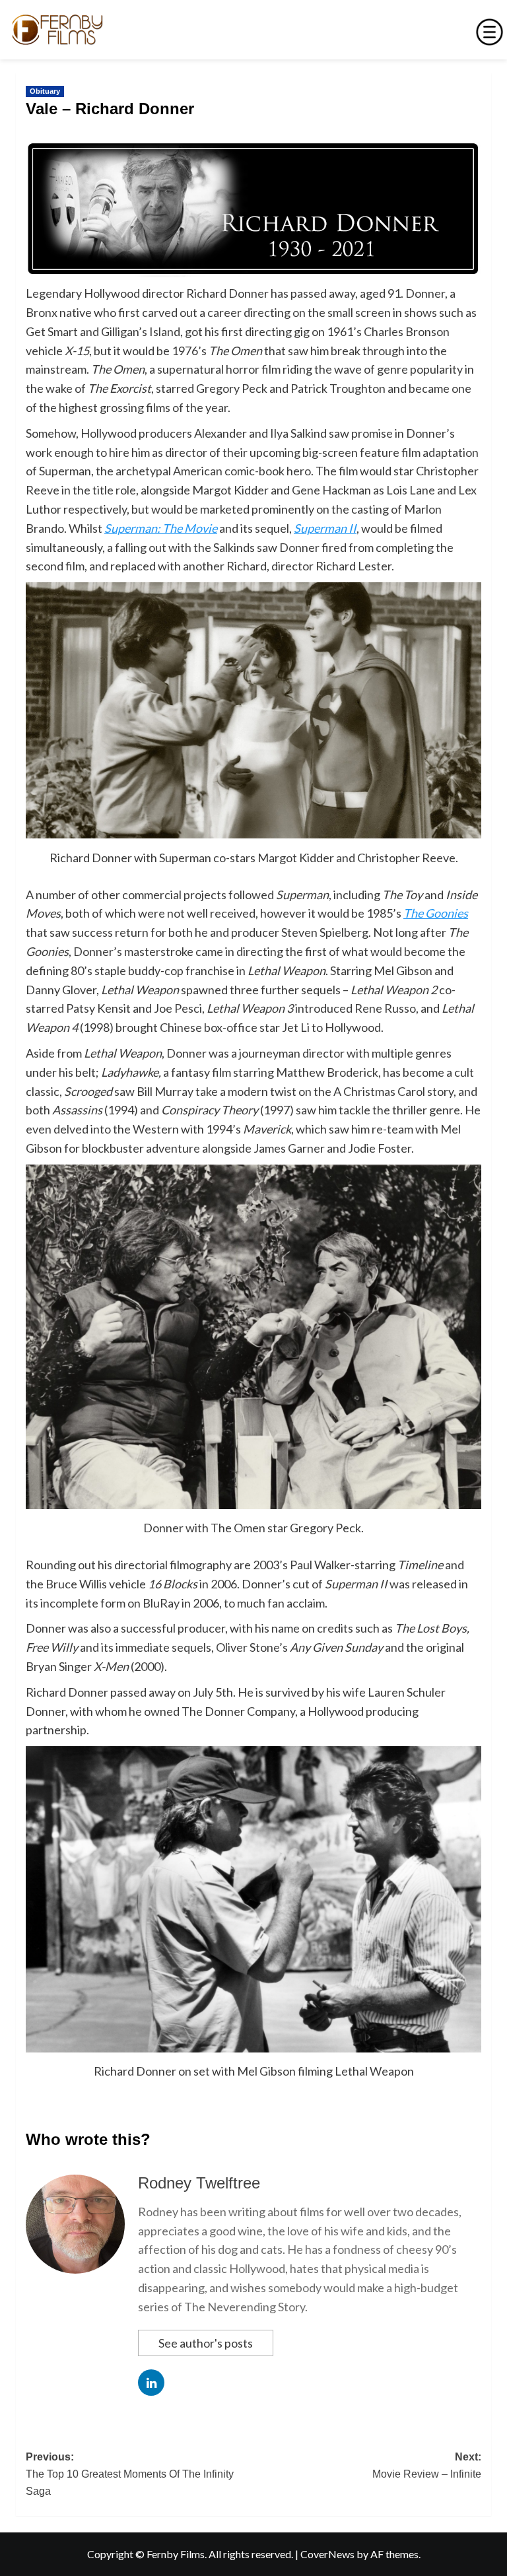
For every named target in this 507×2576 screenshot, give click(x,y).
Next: (427, 2465)
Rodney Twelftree (199, 2183)
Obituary (45, 91)
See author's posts (206, 2343)
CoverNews (327, 2554)
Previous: (130, 2474)
